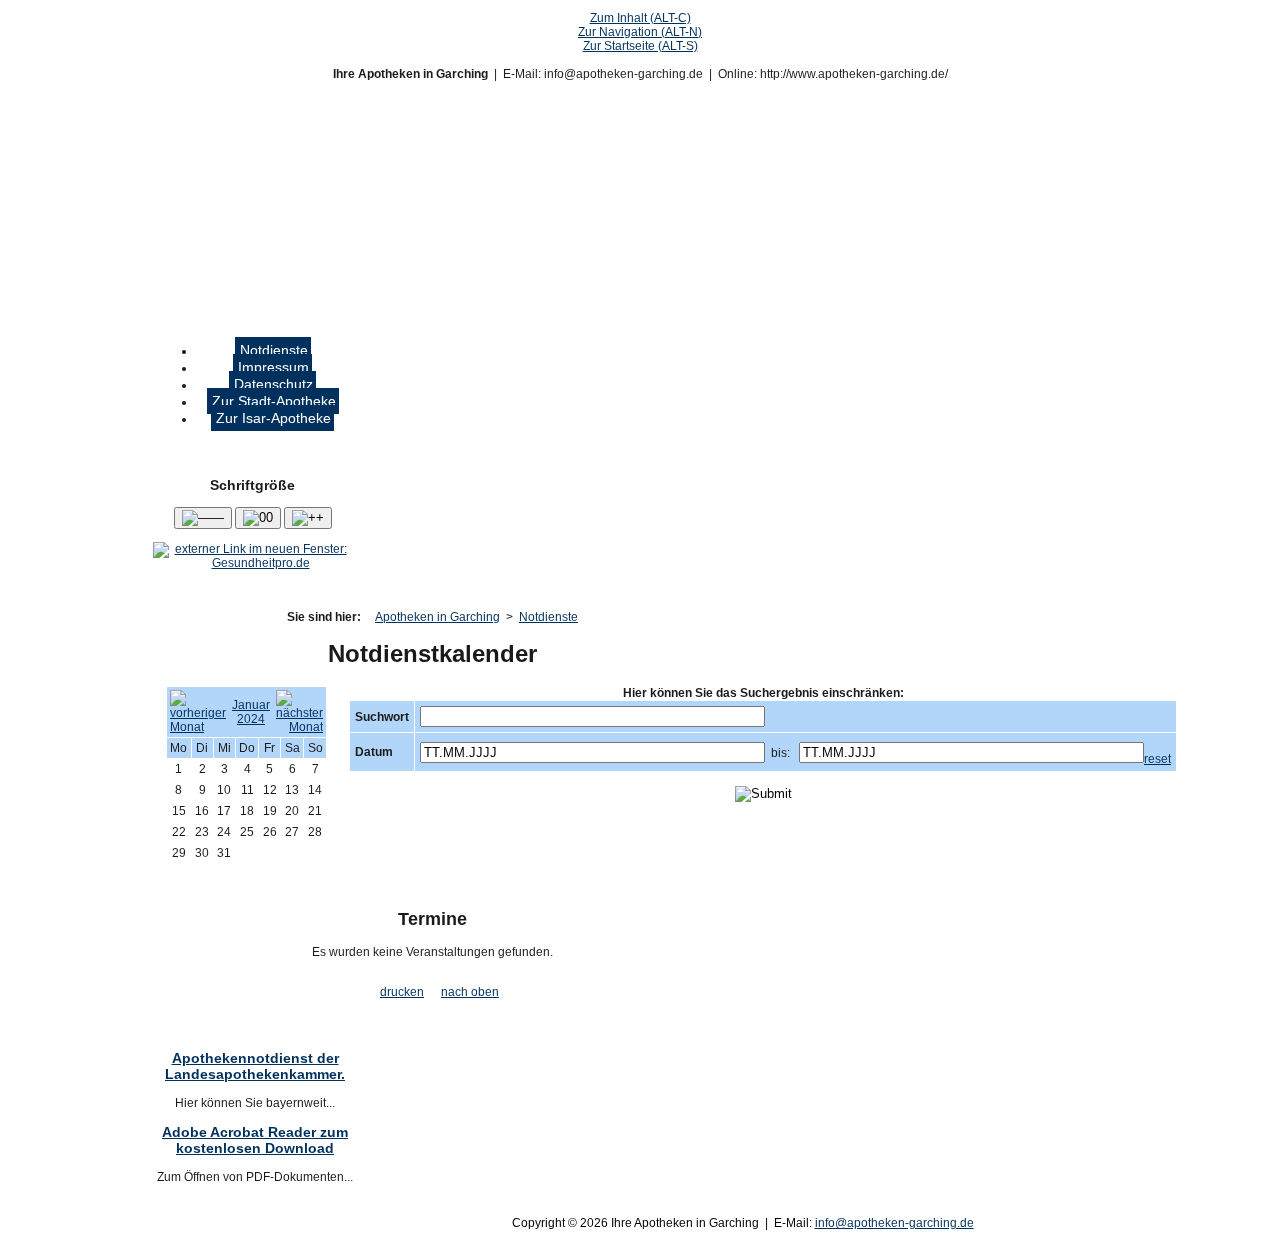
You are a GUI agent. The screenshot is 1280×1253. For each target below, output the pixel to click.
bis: (780, 753)
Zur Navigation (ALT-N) (640, 32)
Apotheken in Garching (437, 617)
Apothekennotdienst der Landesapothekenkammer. (255, 1066)
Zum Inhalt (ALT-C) (640, 18)
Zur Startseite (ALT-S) (640, 46)
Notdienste (548, 617)
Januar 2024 (251, 712)
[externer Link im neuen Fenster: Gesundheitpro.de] (252, 563)
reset (1157, 759)
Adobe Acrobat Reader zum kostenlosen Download (255, 1140)
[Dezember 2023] (198, 727)
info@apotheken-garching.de (894, 1223)
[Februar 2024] (299, 727)
